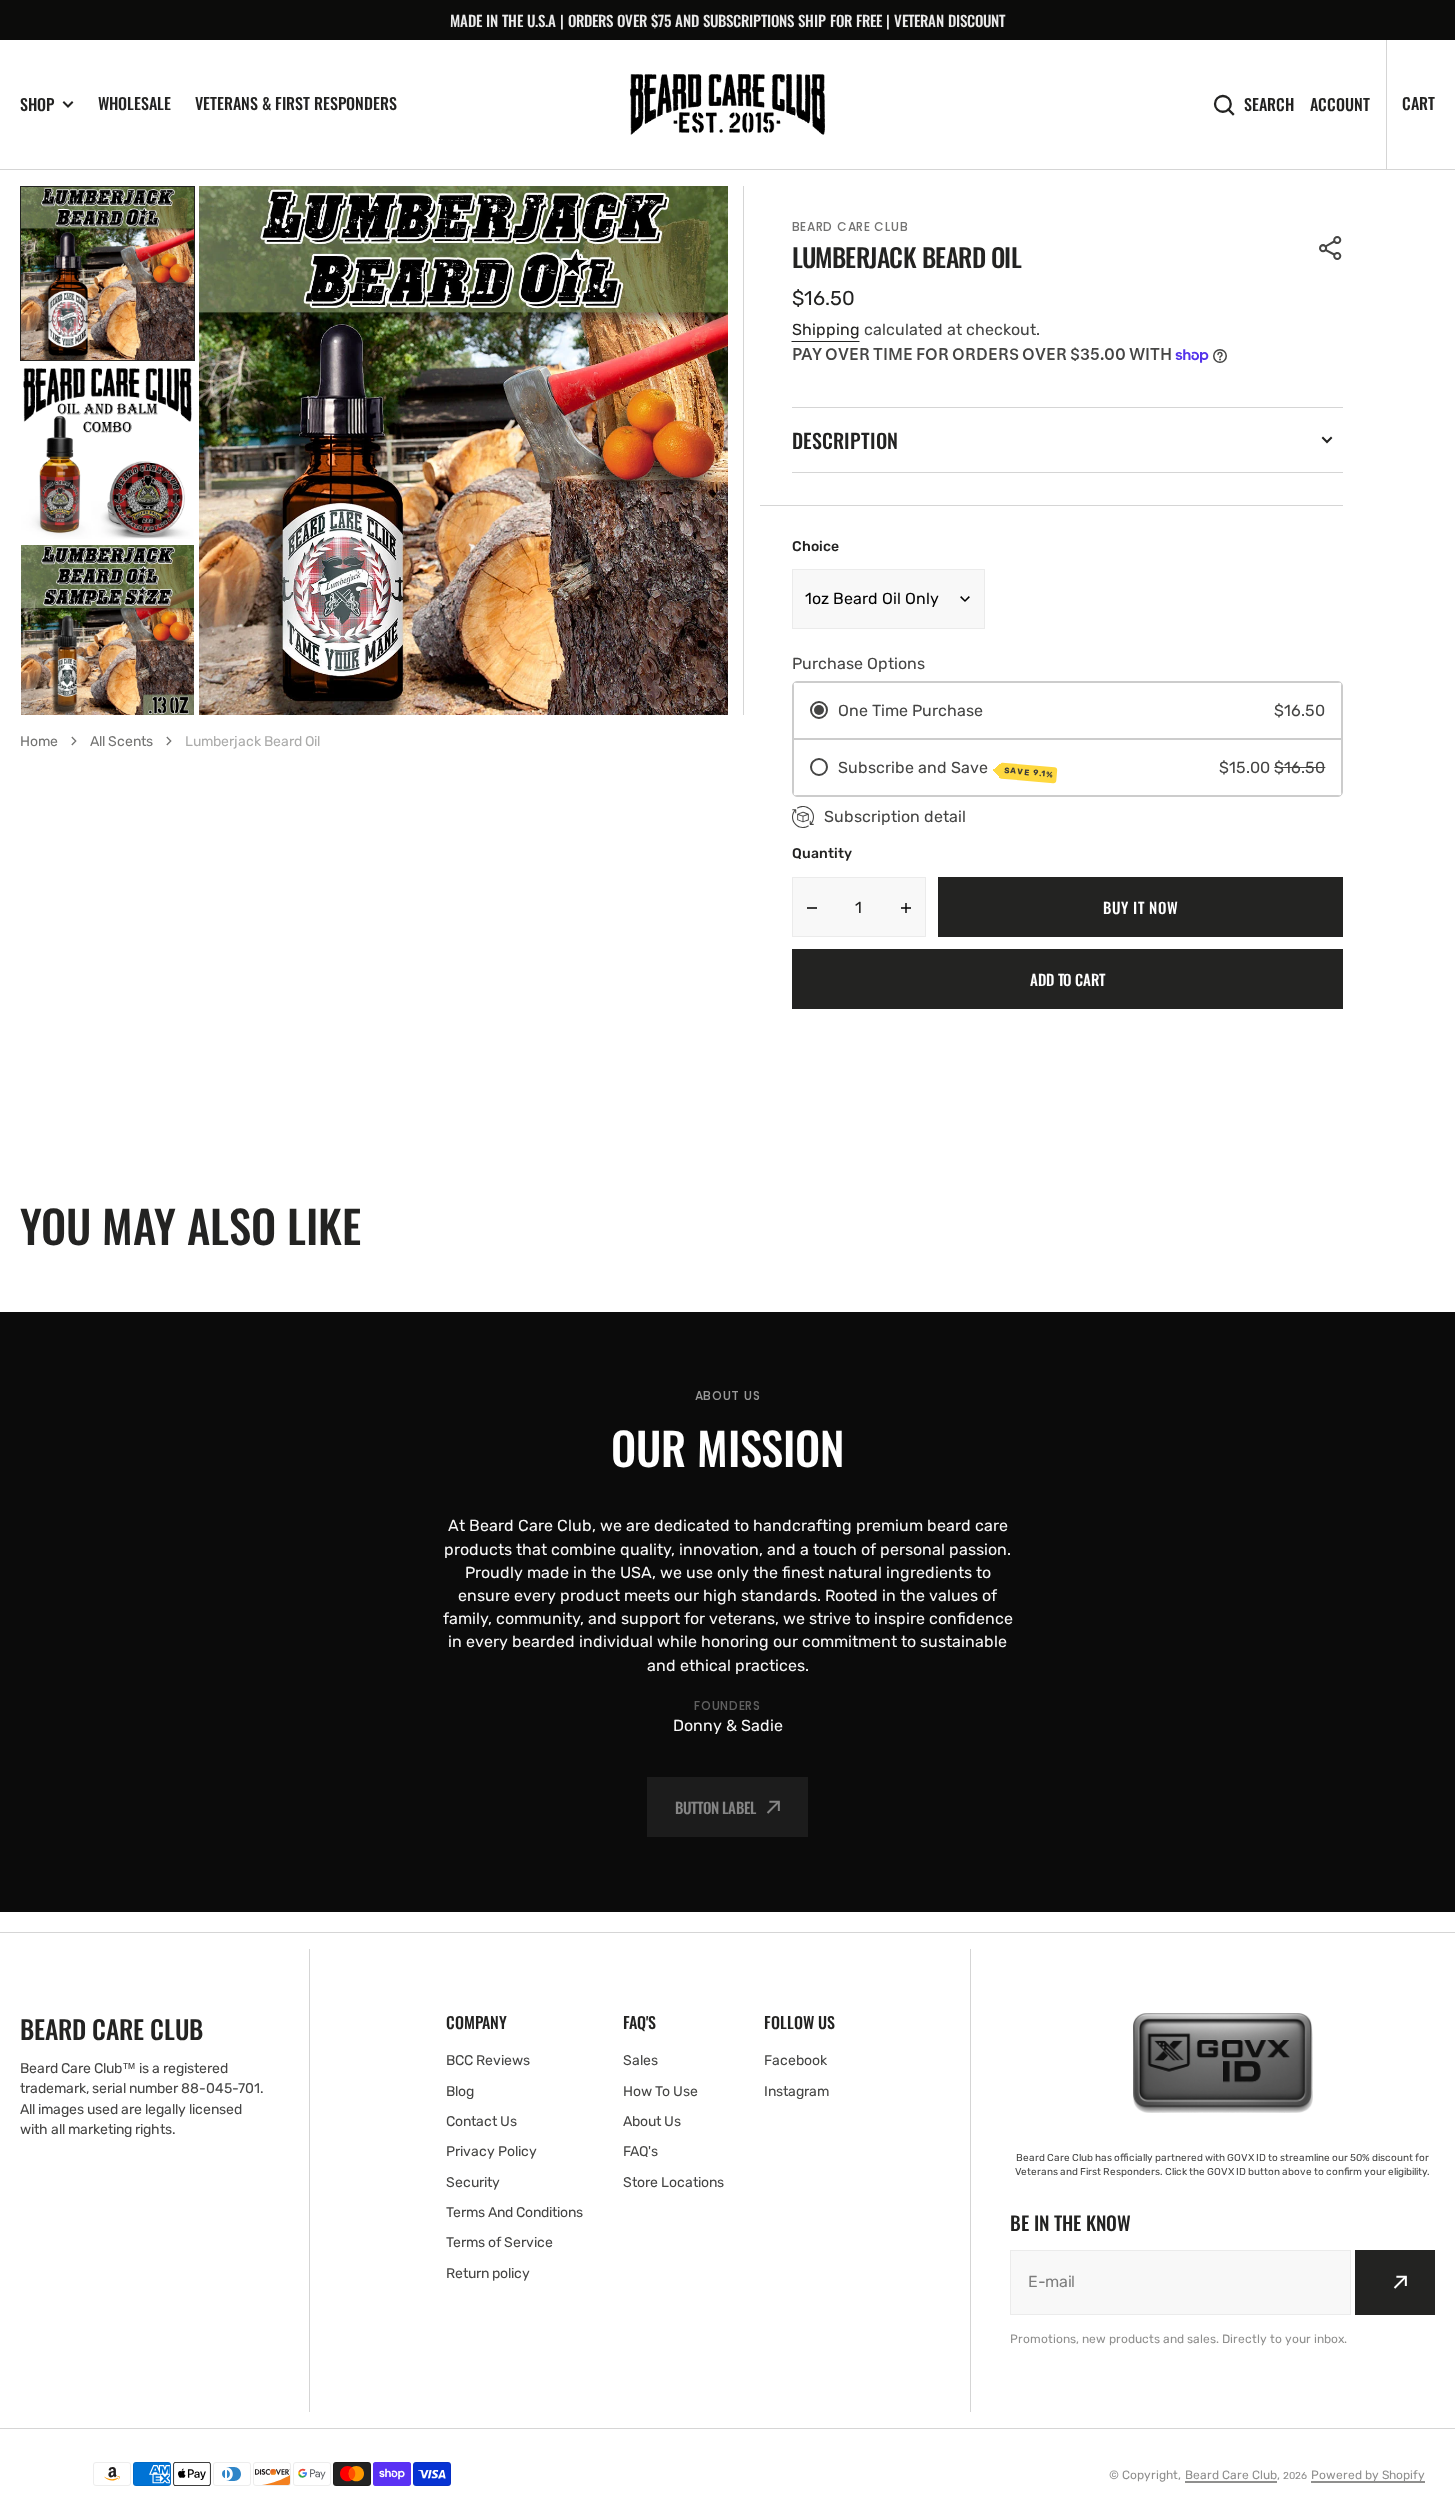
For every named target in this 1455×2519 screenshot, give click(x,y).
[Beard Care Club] (727, 105)
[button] (1331, 248)
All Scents (121, 741)
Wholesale (134, 103)
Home (39, 741)
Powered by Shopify (1368, 2475)
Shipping (826, 329)
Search (1269, 104)
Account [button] (1340, 104)
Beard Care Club (1231, 2475)
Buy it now (1140, 907)
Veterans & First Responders (296, 103)
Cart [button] (1418, 103)
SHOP (37, 104)
